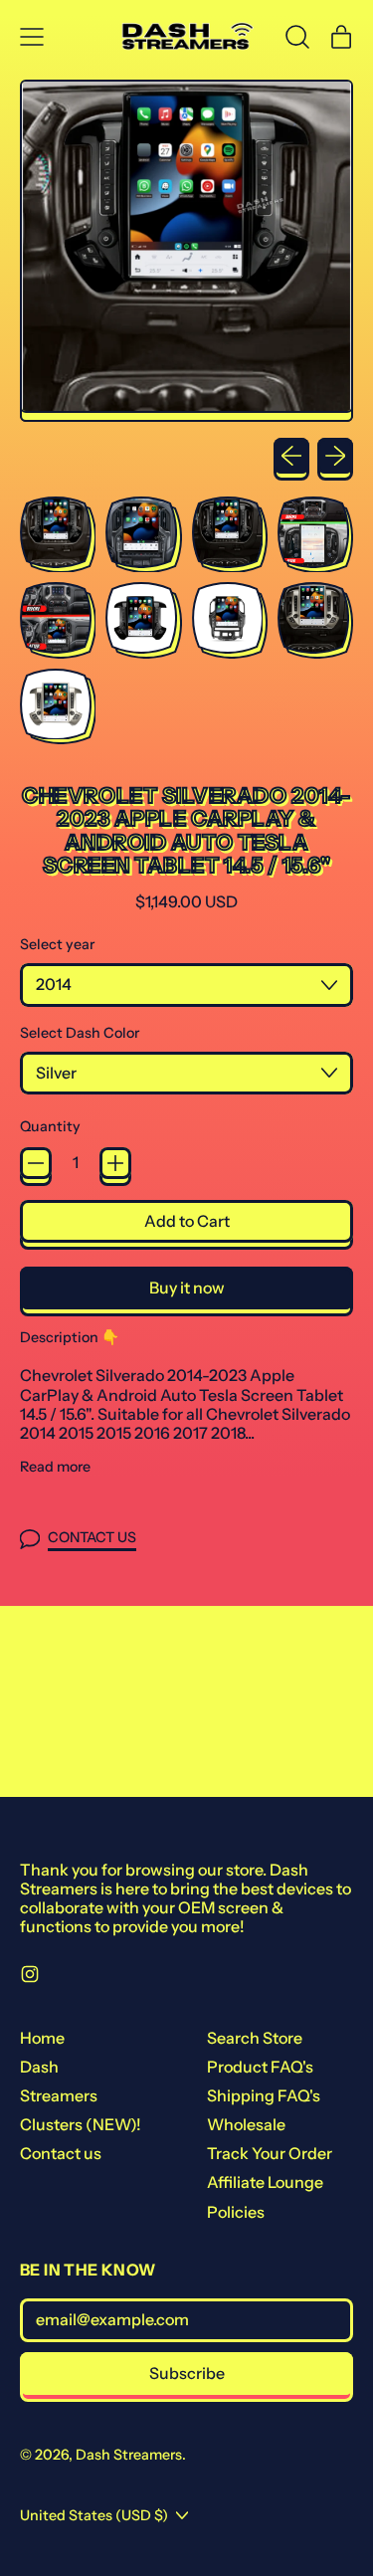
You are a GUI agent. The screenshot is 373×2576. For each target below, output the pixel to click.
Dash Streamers (129, 2455)
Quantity (50, 1127)
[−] (36, 1163)
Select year (57, 945)
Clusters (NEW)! (81, 2124)
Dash (39, 2067)
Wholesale (246, 2124)
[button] (297, 37)
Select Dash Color (80, 1033)
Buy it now (187, 1288)
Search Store (255, 2038)
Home (42, 2038)
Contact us (61, 2153)
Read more (55, 1467)
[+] (115, 1163)
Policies (236, 2212)
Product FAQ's (260, 2067)
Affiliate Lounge (265, 2182)
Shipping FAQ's (264, 2095)
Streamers (59, 2095)
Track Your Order (270, 2153)
